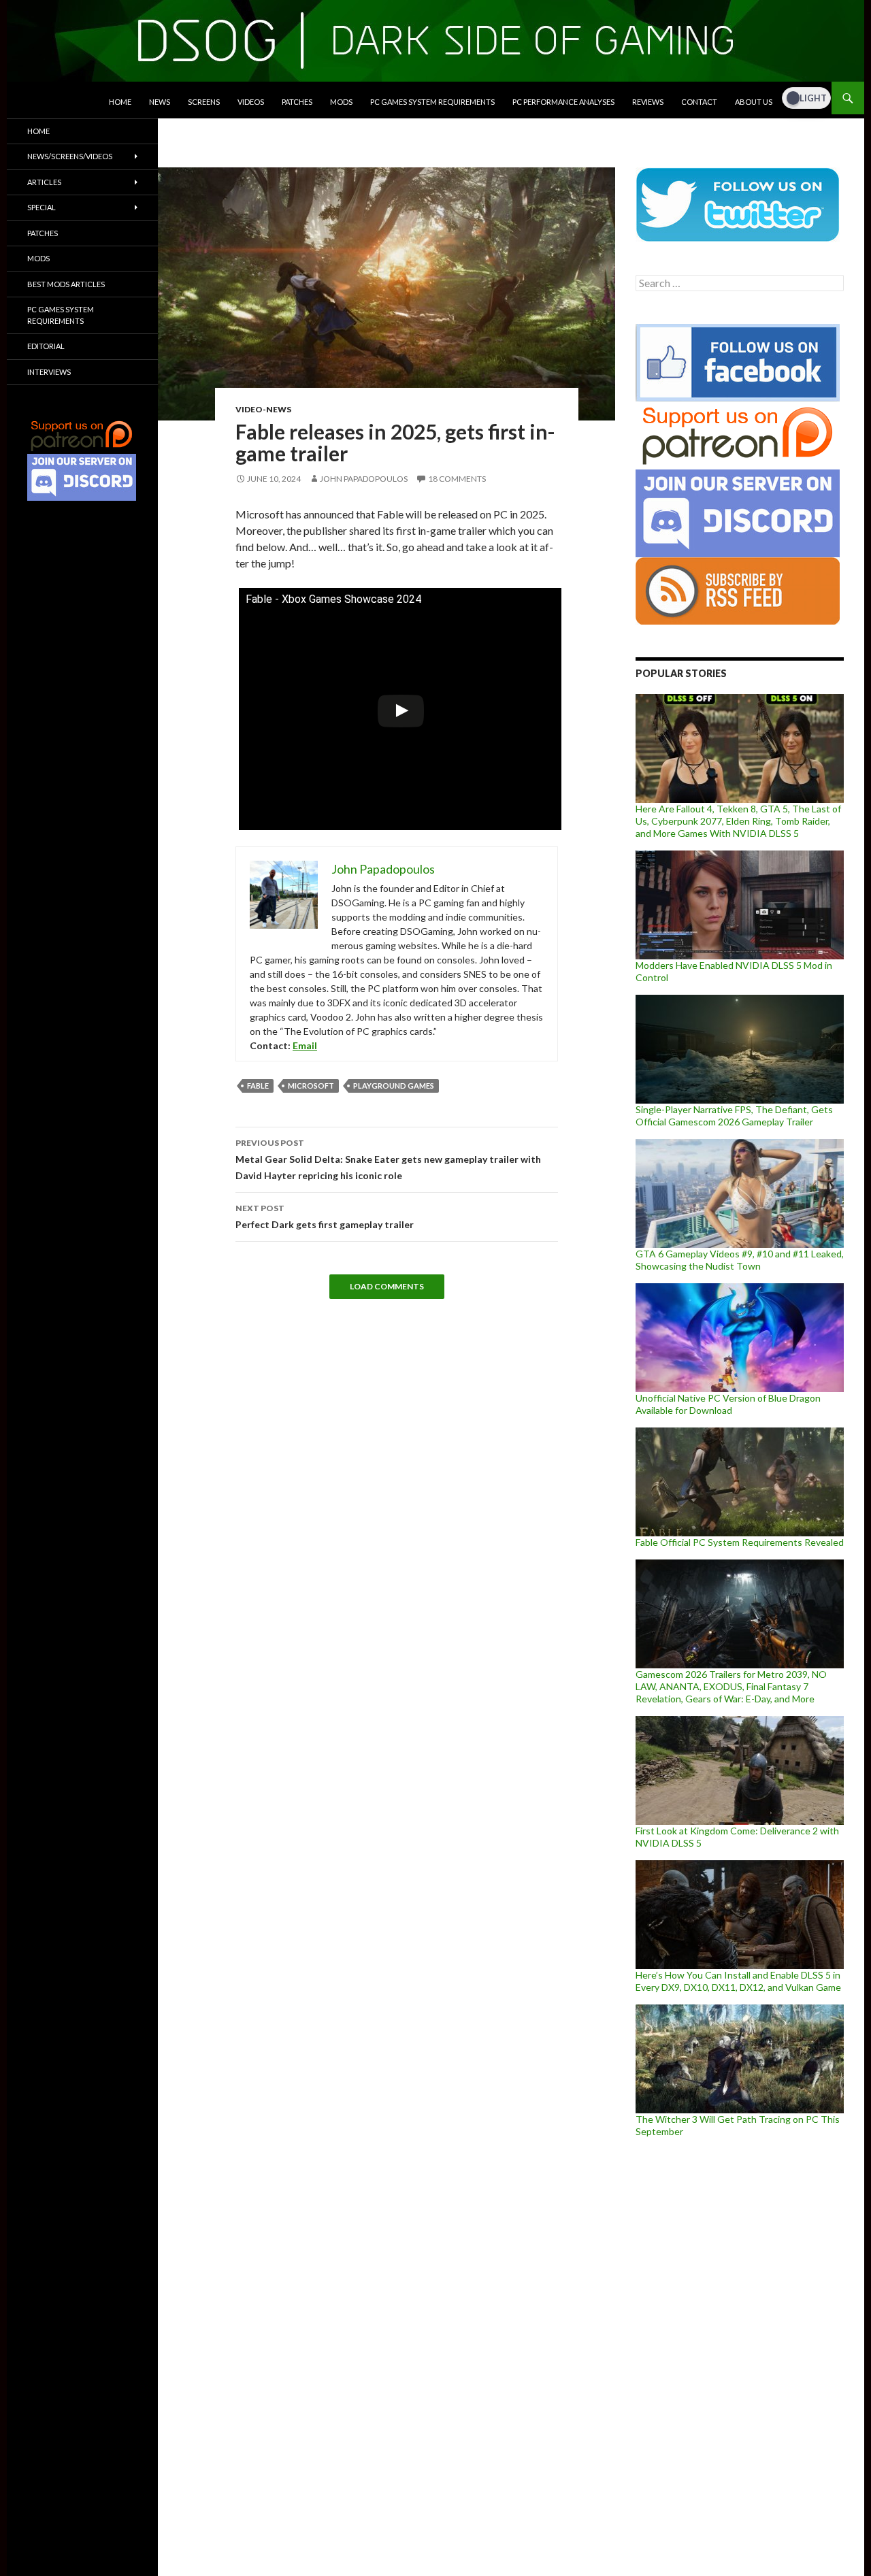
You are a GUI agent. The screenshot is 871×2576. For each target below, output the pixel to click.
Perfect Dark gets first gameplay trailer (325, 1217)
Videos (251, 102)
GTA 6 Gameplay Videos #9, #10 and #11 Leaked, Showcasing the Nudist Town (740, 1260)
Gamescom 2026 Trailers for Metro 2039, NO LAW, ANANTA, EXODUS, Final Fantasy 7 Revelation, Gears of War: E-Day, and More (731, 1686)
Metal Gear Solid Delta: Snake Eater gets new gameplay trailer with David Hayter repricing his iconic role (388, 1159)
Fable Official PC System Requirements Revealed (740, 1542)
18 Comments (457, 479)
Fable (258, 1086)
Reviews (648, 102)
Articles (44, 182)
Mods (341, 102)
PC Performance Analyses (563, 102)
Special (42, 207)
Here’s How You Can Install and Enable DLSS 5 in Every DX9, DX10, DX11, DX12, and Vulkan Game (738, 1981)
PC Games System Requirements (432, 102)
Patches (297, 102)
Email (305, 1045)
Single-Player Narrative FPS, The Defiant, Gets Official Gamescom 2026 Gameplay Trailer (734, 1116)
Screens (204, 102)
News (160, 102)
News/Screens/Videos (70, 156)
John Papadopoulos (364, 479)
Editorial (46, 346)
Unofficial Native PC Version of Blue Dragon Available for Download (728, 1404)
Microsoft (311, 1086)
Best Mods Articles (66, 284)
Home (120, 102)
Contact (699, 102)
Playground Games (394, 1086)
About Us (754, 102)
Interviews (49, 372)
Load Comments (387, 1286)
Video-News (263, 409)
